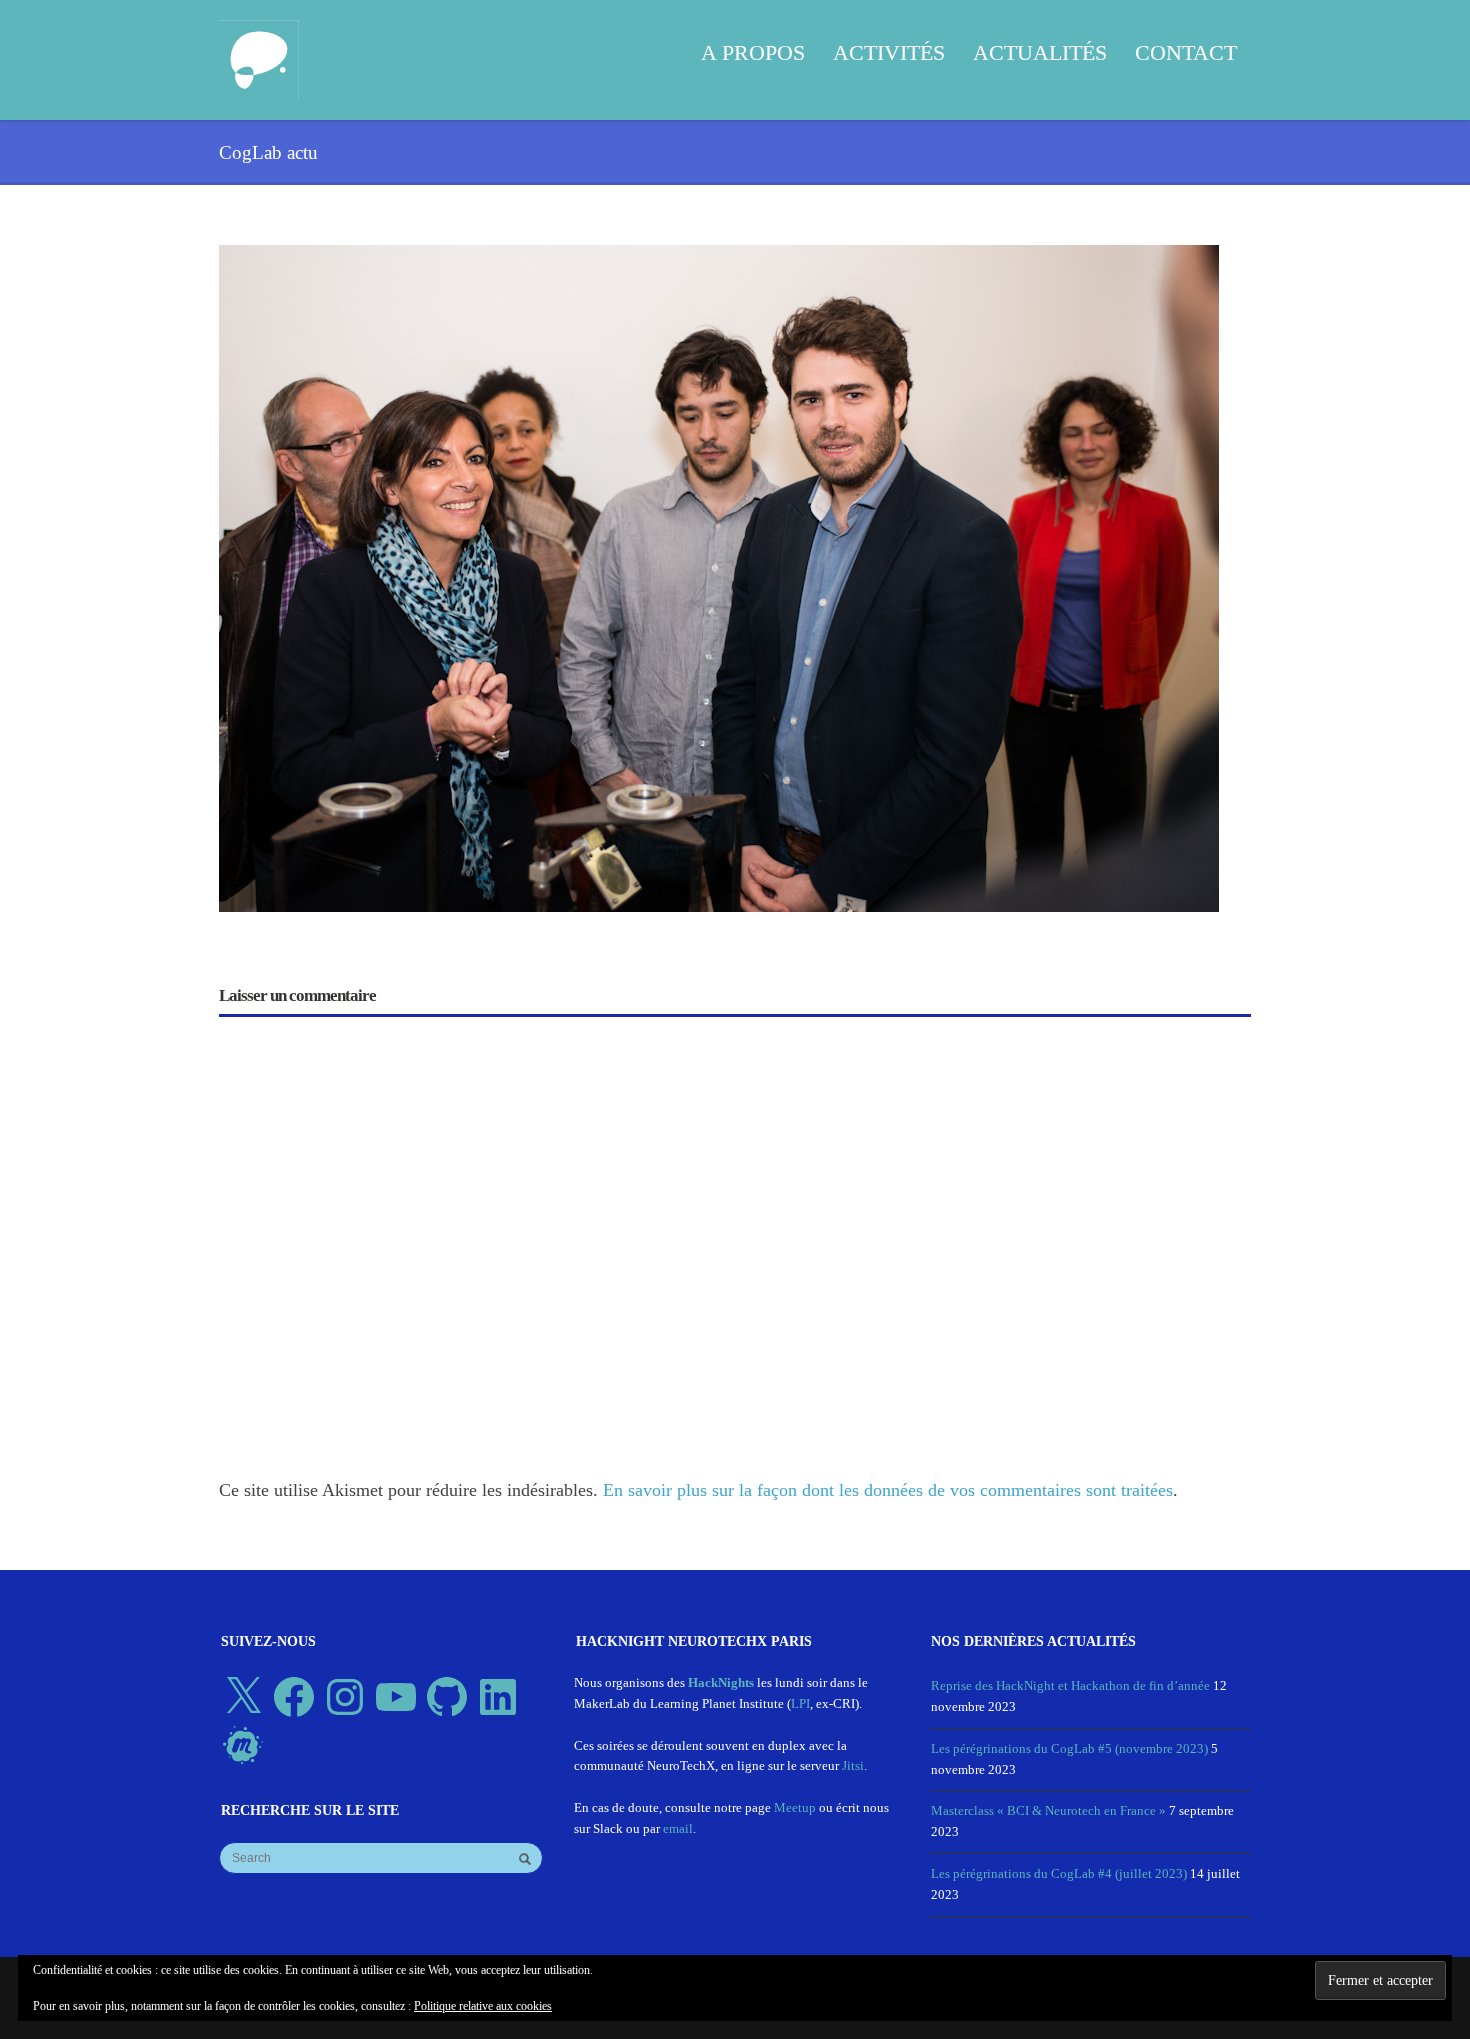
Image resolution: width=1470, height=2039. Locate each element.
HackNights (721, 1682)
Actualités (1040, 52)
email (678, 1828)
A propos (753, 52)
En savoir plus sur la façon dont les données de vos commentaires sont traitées (888, 1490)
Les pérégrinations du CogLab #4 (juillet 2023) (1059, 1873)
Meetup (795, 1807)
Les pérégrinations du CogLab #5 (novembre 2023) (1069, 1748)
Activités (889, 52)
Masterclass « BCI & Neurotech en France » (1048, 1810)
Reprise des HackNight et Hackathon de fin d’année (1070, 1685)
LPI (800, 1703)
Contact (1186, 52)
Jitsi (853, 1765)
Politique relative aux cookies (483, 2006)
